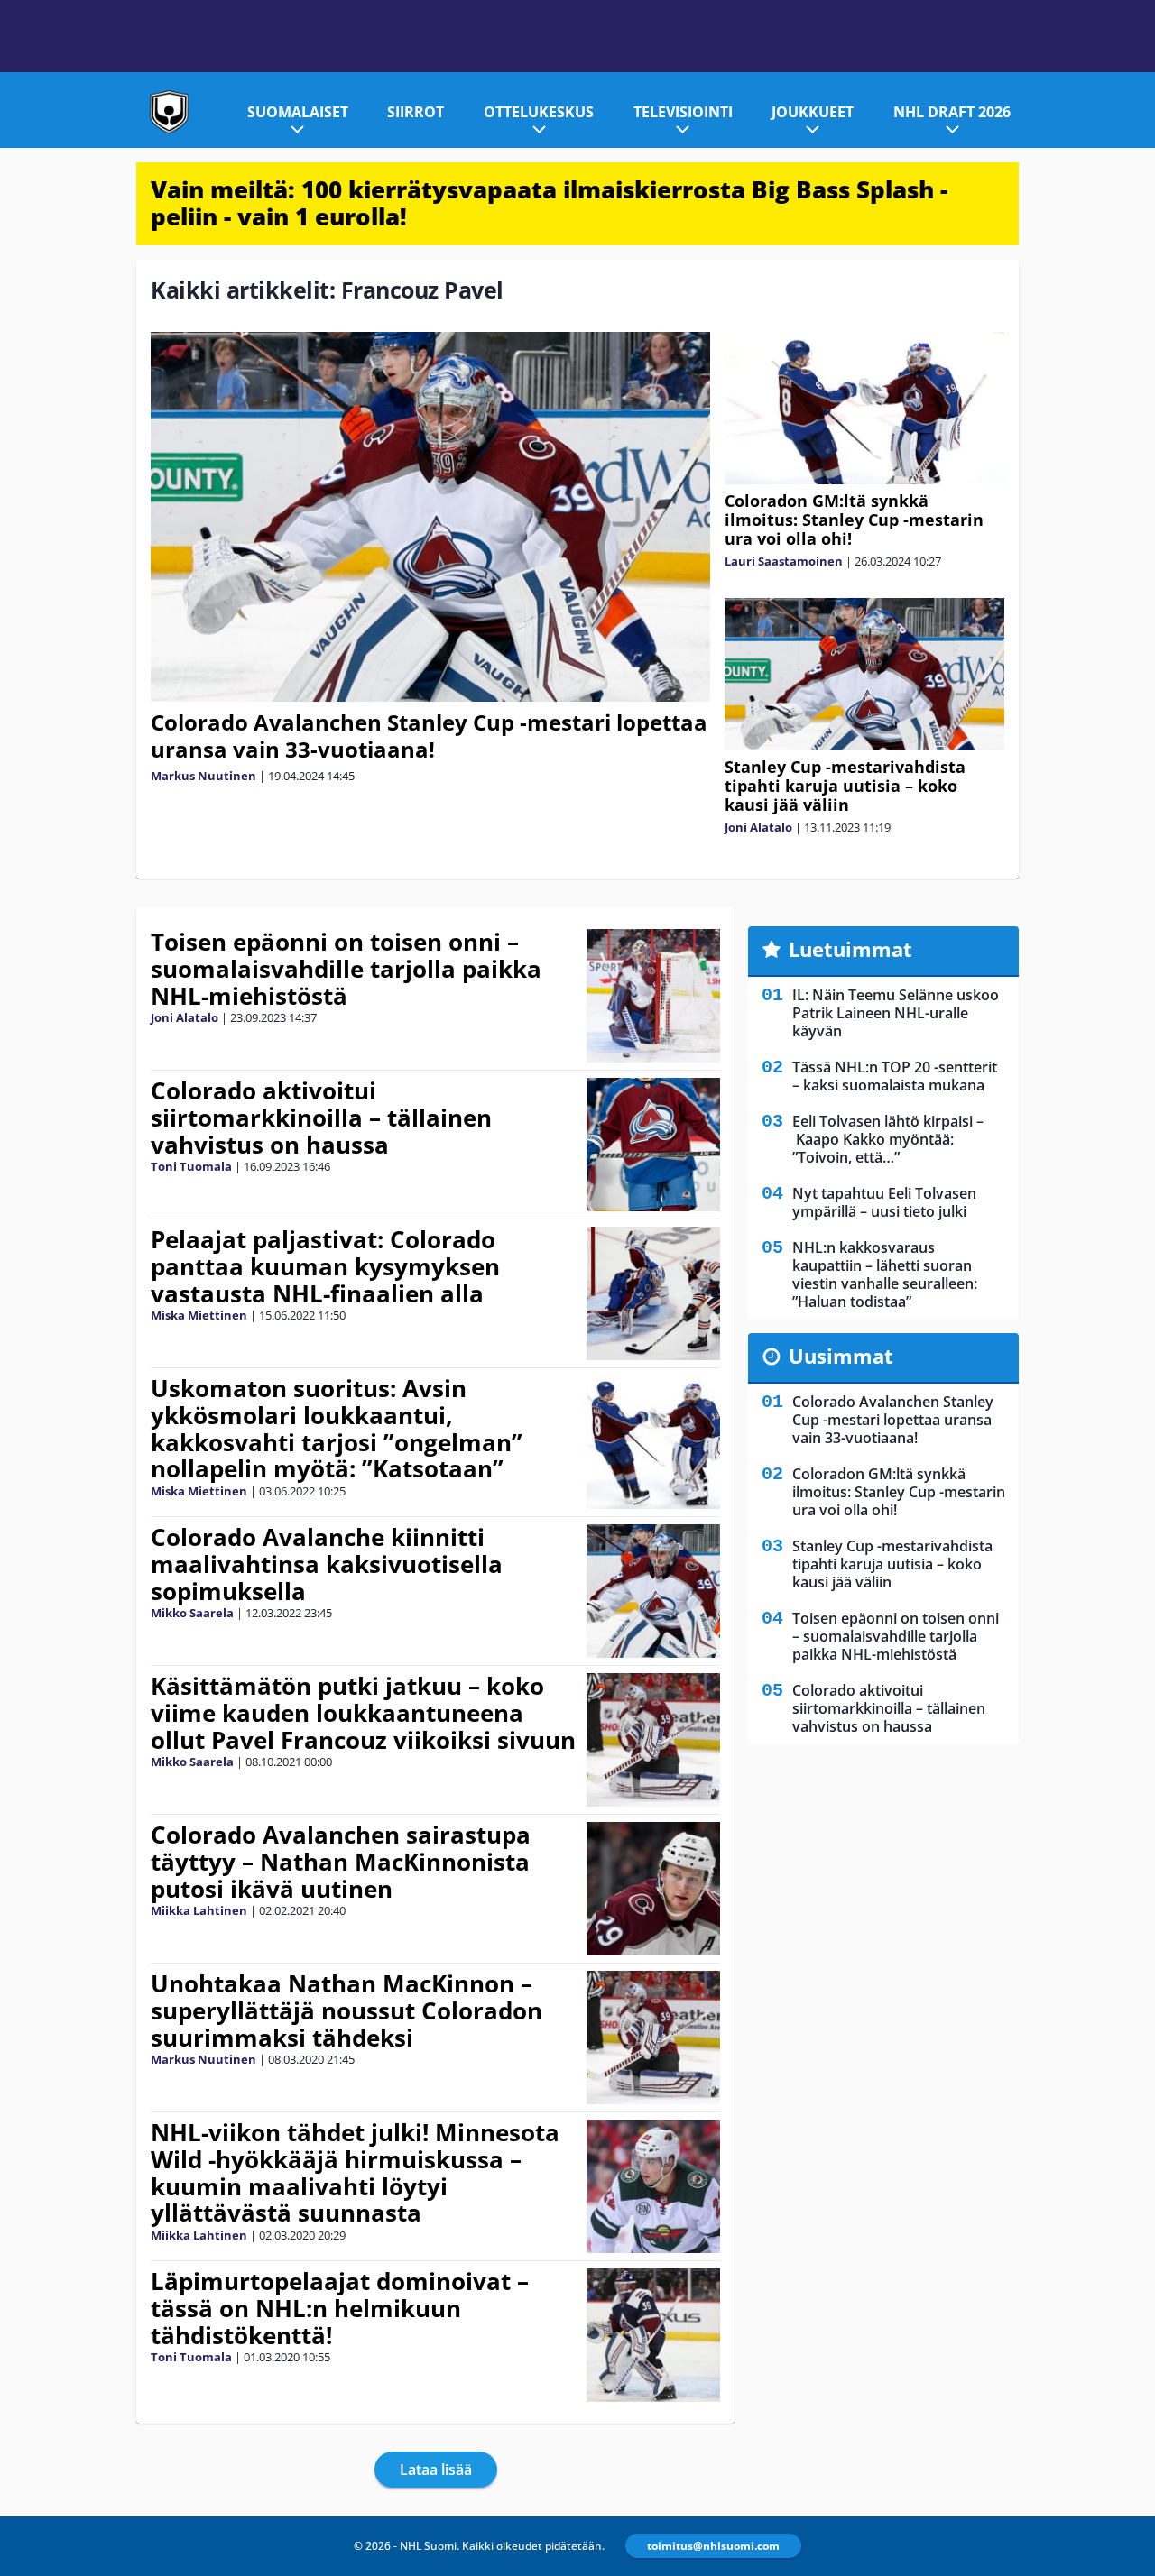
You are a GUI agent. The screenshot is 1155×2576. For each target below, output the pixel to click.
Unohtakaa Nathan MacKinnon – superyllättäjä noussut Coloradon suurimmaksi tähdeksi (346, 2010)
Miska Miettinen (199, 1315)
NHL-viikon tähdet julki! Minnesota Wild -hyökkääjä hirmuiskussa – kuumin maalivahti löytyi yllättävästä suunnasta (355, 2173)
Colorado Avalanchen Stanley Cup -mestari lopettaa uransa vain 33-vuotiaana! (429, 736)
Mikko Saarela (192, 1613)
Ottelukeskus (539, 112)
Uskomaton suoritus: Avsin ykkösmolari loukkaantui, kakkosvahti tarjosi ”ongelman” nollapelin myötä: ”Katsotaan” (337, 1429)
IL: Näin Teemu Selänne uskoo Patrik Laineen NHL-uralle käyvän (896, 1013)
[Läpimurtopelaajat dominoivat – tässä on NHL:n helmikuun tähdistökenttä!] (653, 2335)
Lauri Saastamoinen (784, 561)
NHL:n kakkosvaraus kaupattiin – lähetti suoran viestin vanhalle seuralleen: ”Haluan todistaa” (885, 1274)
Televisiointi (683, 112)
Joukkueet (813, 112)
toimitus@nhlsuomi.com (713, 2546)
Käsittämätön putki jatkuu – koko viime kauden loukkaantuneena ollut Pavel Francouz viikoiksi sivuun (363, 1713)
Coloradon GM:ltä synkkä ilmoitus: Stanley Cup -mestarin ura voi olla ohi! (854, 520)
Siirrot (416, 112)
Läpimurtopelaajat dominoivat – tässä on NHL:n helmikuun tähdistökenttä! (340, 2308)
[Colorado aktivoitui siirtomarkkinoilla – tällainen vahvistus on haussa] (653, 1145)
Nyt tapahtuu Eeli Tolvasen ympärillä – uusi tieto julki (884, 1202)
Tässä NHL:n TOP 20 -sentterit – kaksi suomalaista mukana (895, 1076)
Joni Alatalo (758, 827)
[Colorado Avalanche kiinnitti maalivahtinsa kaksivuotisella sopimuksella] (653, 1591)
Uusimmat (841, 1356)
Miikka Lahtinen (199, 1910)
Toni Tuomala (191, 1166)
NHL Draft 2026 (952, 112)
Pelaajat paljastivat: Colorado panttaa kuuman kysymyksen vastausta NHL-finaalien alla (325, 1266)
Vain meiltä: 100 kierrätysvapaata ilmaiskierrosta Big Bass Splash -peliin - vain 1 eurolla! (549, 203)
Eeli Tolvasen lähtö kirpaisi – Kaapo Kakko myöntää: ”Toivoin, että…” (888, 1139)
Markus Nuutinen (203, 776)
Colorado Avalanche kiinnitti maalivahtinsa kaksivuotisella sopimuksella (327, 1564)
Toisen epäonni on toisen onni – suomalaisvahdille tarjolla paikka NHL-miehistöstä (346, 969)
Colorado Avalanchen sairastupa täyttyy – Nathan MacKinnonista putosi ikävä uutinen (341, 1862)
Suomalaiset (298, 112)
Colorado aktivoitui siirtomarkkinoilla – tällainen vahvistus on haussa (321, 1118)
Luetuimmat (850, 949)
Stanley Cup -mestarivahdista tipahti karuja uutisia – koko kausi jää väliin (845, 786)
